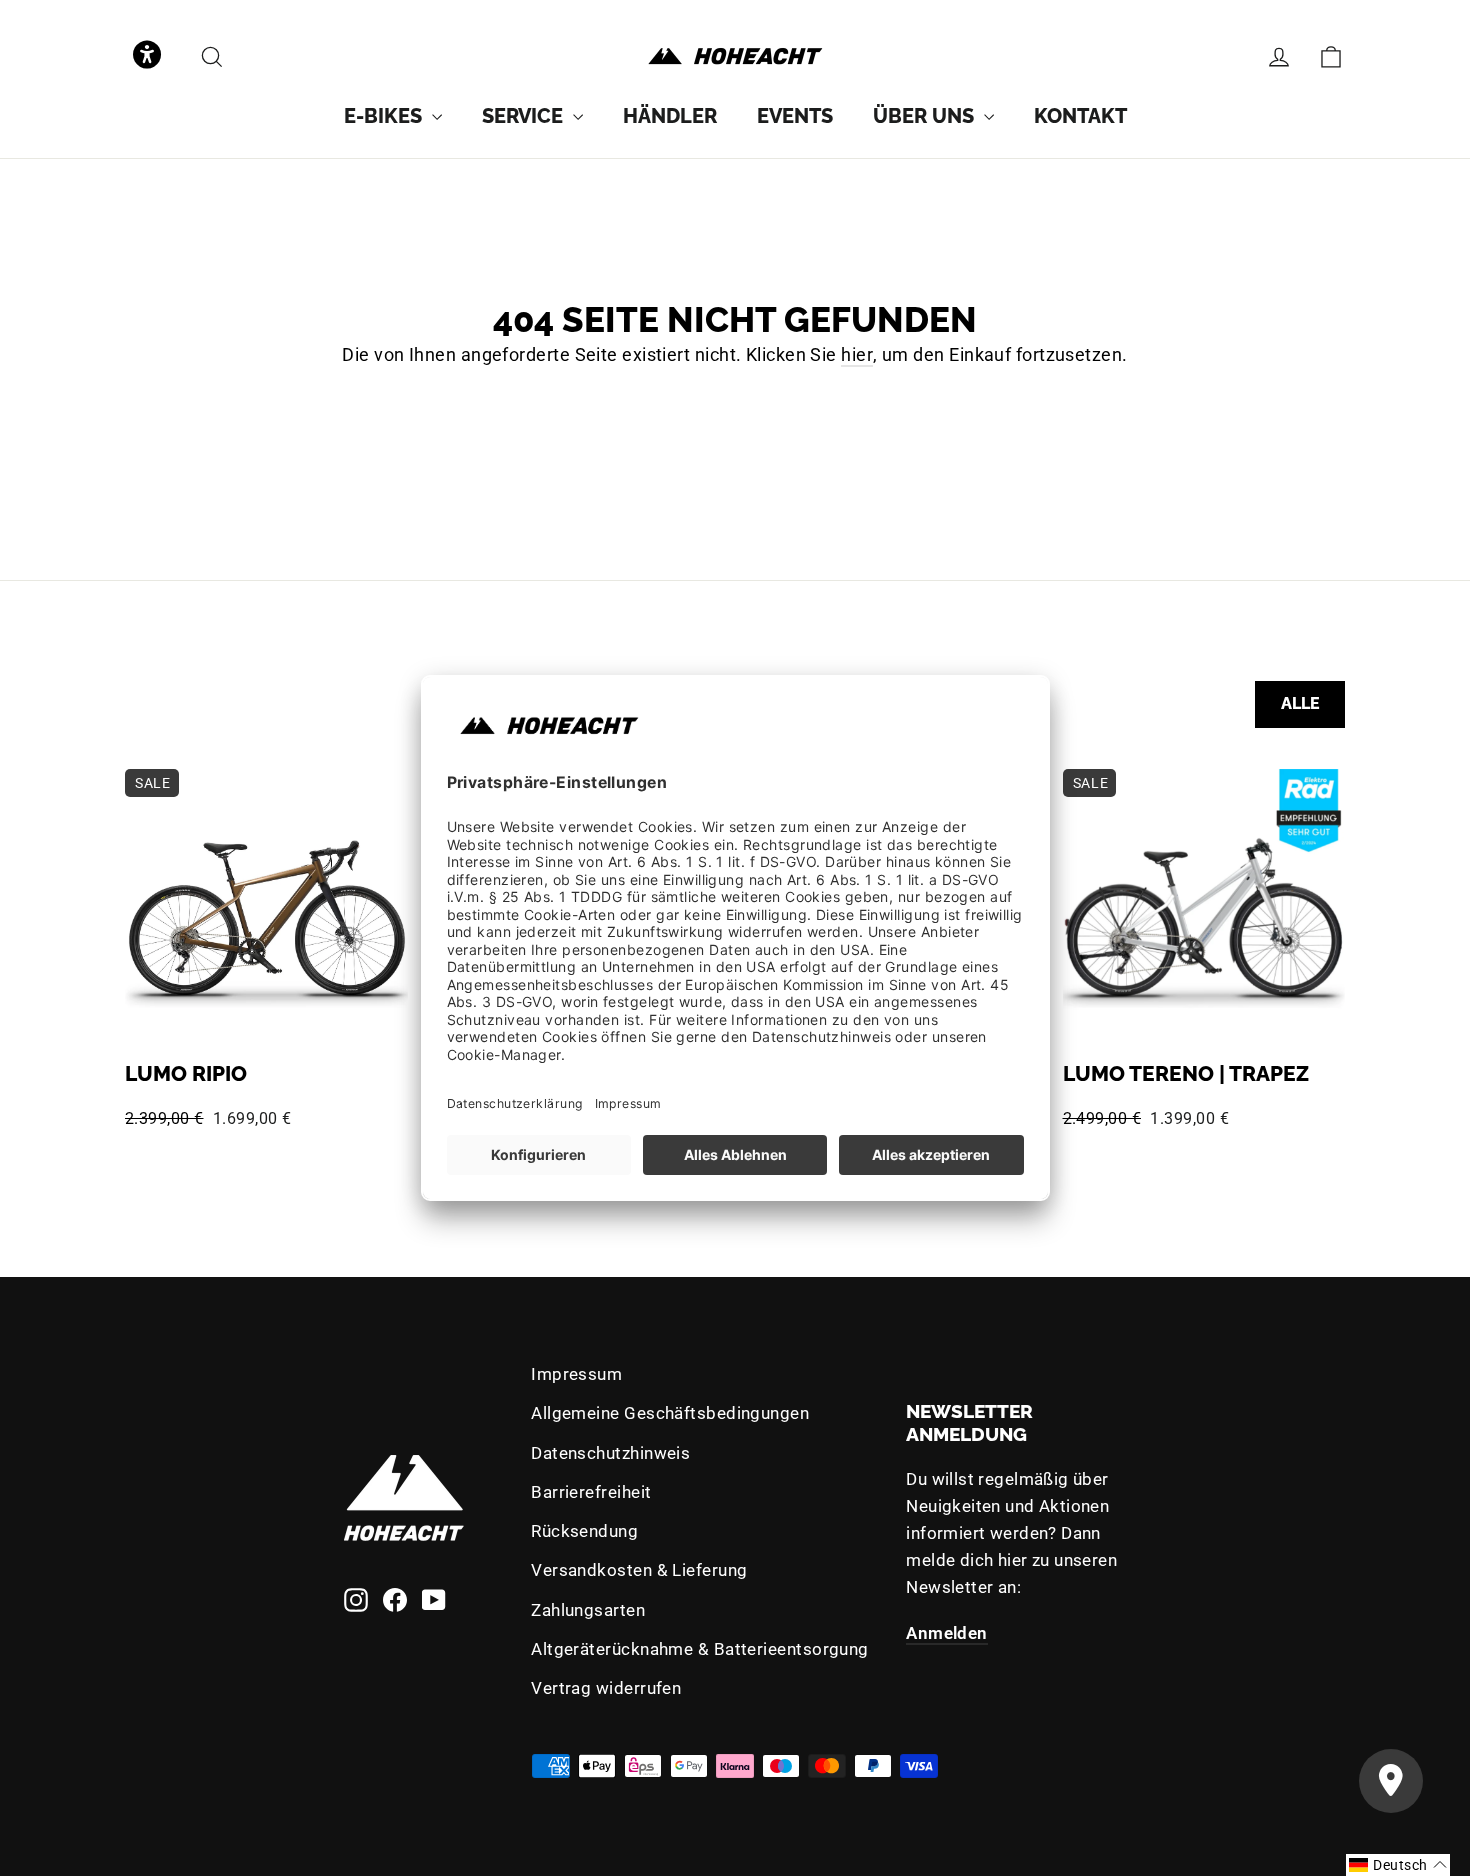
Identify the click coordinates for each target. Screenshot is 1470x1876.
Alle (1300, 703)
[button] (147, 56)
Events (795, 116)
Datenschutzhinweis (610, 1453)
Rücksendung (584, 1531)
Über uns (926, 116)
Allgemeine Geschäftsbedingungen (670, 1413)
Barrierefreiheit (591, 1492)
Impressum (576, 1374)
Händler (670, 116)
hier (857, 354)
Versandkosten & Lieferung (639, 1570)
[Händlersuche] (1391, 1781)
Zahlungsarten (588, 1610)
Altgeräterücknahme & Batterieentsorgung (700, 1649)
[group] (393, 116)
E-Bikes (385, 116)
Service (525, 116)
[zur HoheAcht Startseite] (735, 56)
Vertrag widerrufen (606, 1688)
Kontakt (1080, 116)
